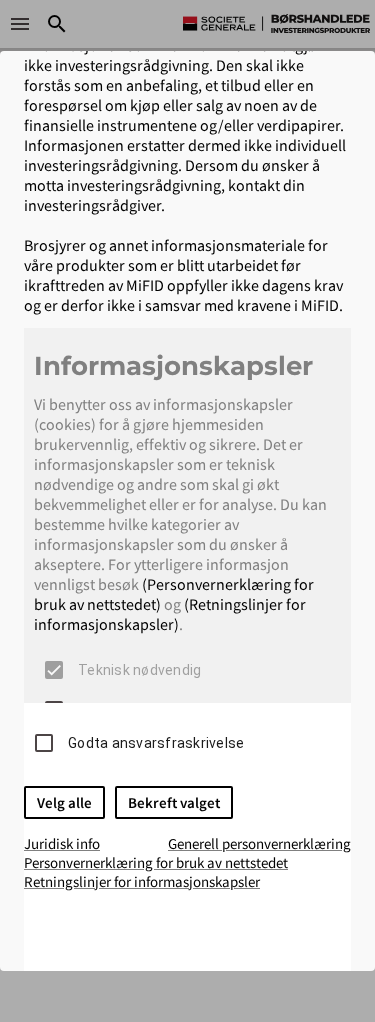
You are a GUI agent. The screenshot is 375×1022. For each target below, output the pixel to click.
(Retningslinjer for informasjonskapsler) (170, 614)
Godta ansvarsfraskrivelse (156, 743)
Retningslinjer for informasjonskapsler (142, 881)
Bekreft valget (174, 802)
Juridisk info (62, 843)
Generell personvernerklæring (259, 843)
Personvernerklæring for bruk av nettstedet (156, 862)
